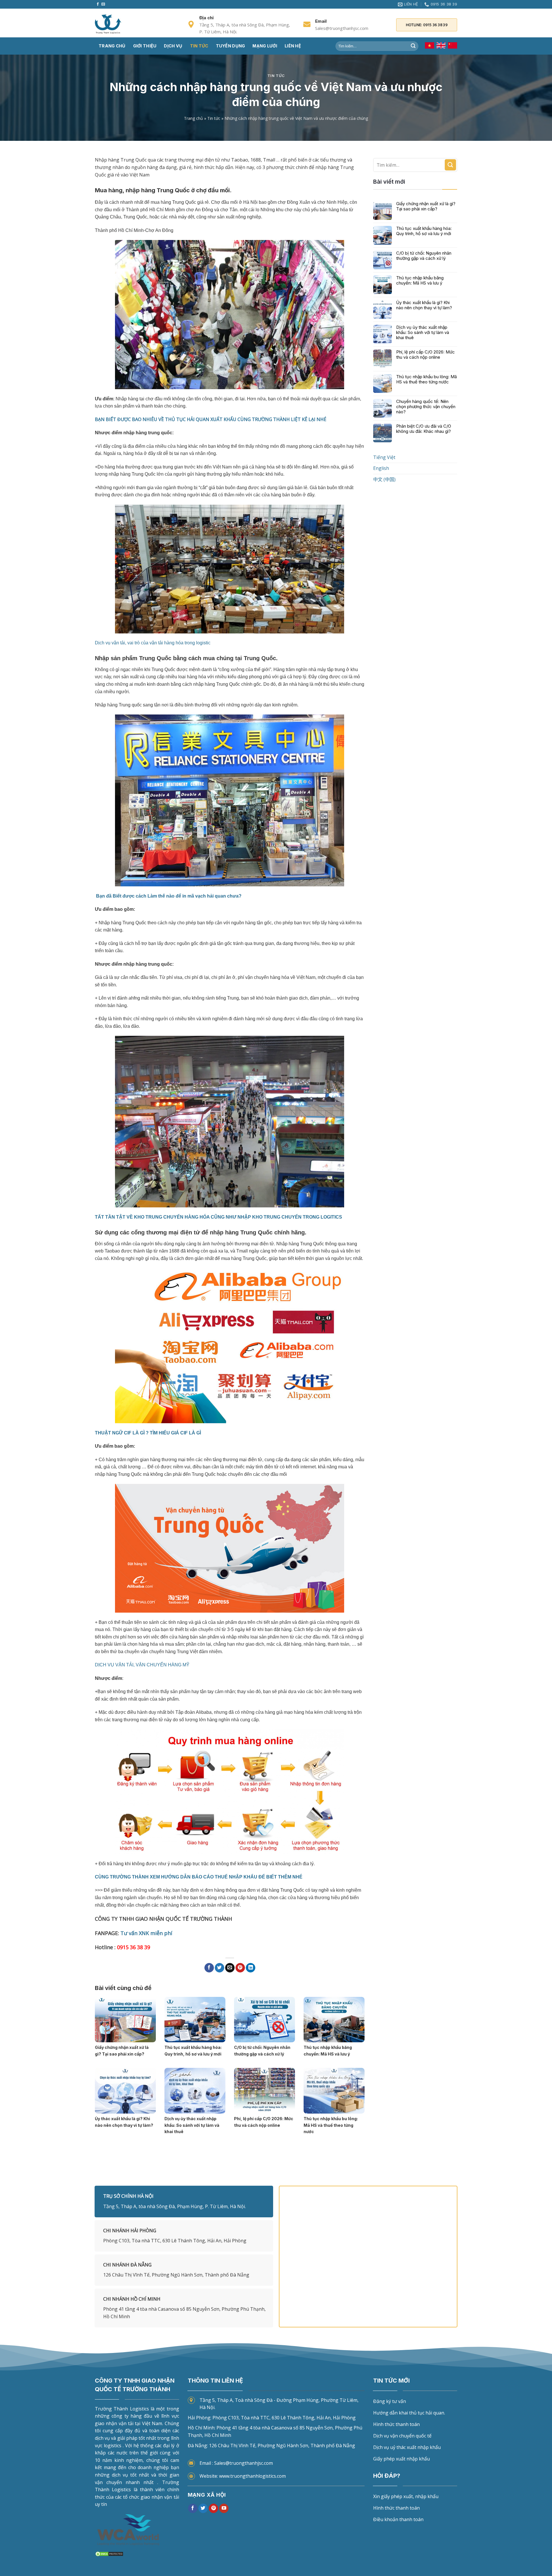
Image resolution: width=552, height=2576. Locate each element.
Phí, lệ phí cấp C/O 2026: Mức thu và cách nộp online (425, 355)
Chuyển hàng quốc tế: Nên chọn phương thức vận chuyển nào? (426, 407)
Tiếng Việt (384, 457)
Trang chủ (112, 46)
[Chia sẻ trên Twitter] (220, 1968)
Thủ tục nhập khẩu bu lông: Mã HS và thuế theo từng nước (427, 379)
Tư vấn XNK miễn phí (146, 1933)
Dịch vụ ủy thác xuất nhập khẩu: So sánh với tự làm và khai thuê (423, 333)
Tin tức (199, 46)
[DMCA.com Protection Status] (109, 2553)
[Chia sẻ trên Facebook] (209, 1968)
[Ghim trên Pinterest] (240, 1968)
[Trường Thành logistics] (124, 24)
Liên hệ (293, 46)
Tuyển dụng (231, 46)
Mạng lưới (265, 46)
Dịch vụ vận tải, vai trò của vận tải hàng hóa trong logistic (153, 643)
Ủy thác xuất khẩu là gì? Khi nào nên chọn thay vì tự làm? (424, 305)
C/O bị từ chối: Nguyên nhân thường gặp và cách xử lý (424, 256)
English (381, 468)
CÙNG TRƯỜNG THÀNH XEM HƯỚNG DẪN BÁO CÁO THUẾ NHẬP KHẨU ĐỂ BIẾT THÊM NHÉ (199, 1877)
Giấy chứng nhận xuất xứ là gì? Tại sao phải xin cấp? (426, 206)
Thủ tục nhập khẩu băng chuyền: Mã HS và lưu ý (420, 281)
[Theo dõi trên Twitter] (203, 2508)
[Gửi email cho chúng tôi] (103, 4)
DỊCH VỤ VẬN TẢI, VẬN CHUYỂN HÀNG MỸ (142, 1665)
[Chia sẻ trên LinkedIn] (251, 1968)
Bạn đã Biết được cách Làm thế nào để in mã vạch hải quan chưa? (168, 896)
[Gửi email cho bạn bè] (230, 1968)
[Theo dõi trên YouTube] (224, 2508)
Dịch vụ (173, 46)
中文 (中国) (384, 480)
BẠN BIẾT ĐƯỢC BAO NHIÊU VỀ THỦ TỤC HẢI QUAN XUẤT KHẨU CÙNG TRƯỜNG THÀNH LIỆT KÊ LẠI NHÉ (211, 419)
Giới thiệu (145, 46)
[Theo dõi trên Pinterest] (213, 2508)
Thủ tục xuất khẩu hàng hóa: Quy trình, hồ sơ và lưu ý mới (424, 231)
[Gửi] (413, 46)
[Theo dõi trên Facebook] (98, 4)
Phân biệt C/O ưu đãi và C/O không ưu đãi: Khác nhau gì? (424, 429)
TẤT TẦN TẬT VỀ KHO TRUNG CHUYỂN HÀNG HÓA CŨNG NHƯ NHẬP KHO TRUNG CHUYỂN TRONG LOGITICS (219, 1217)
